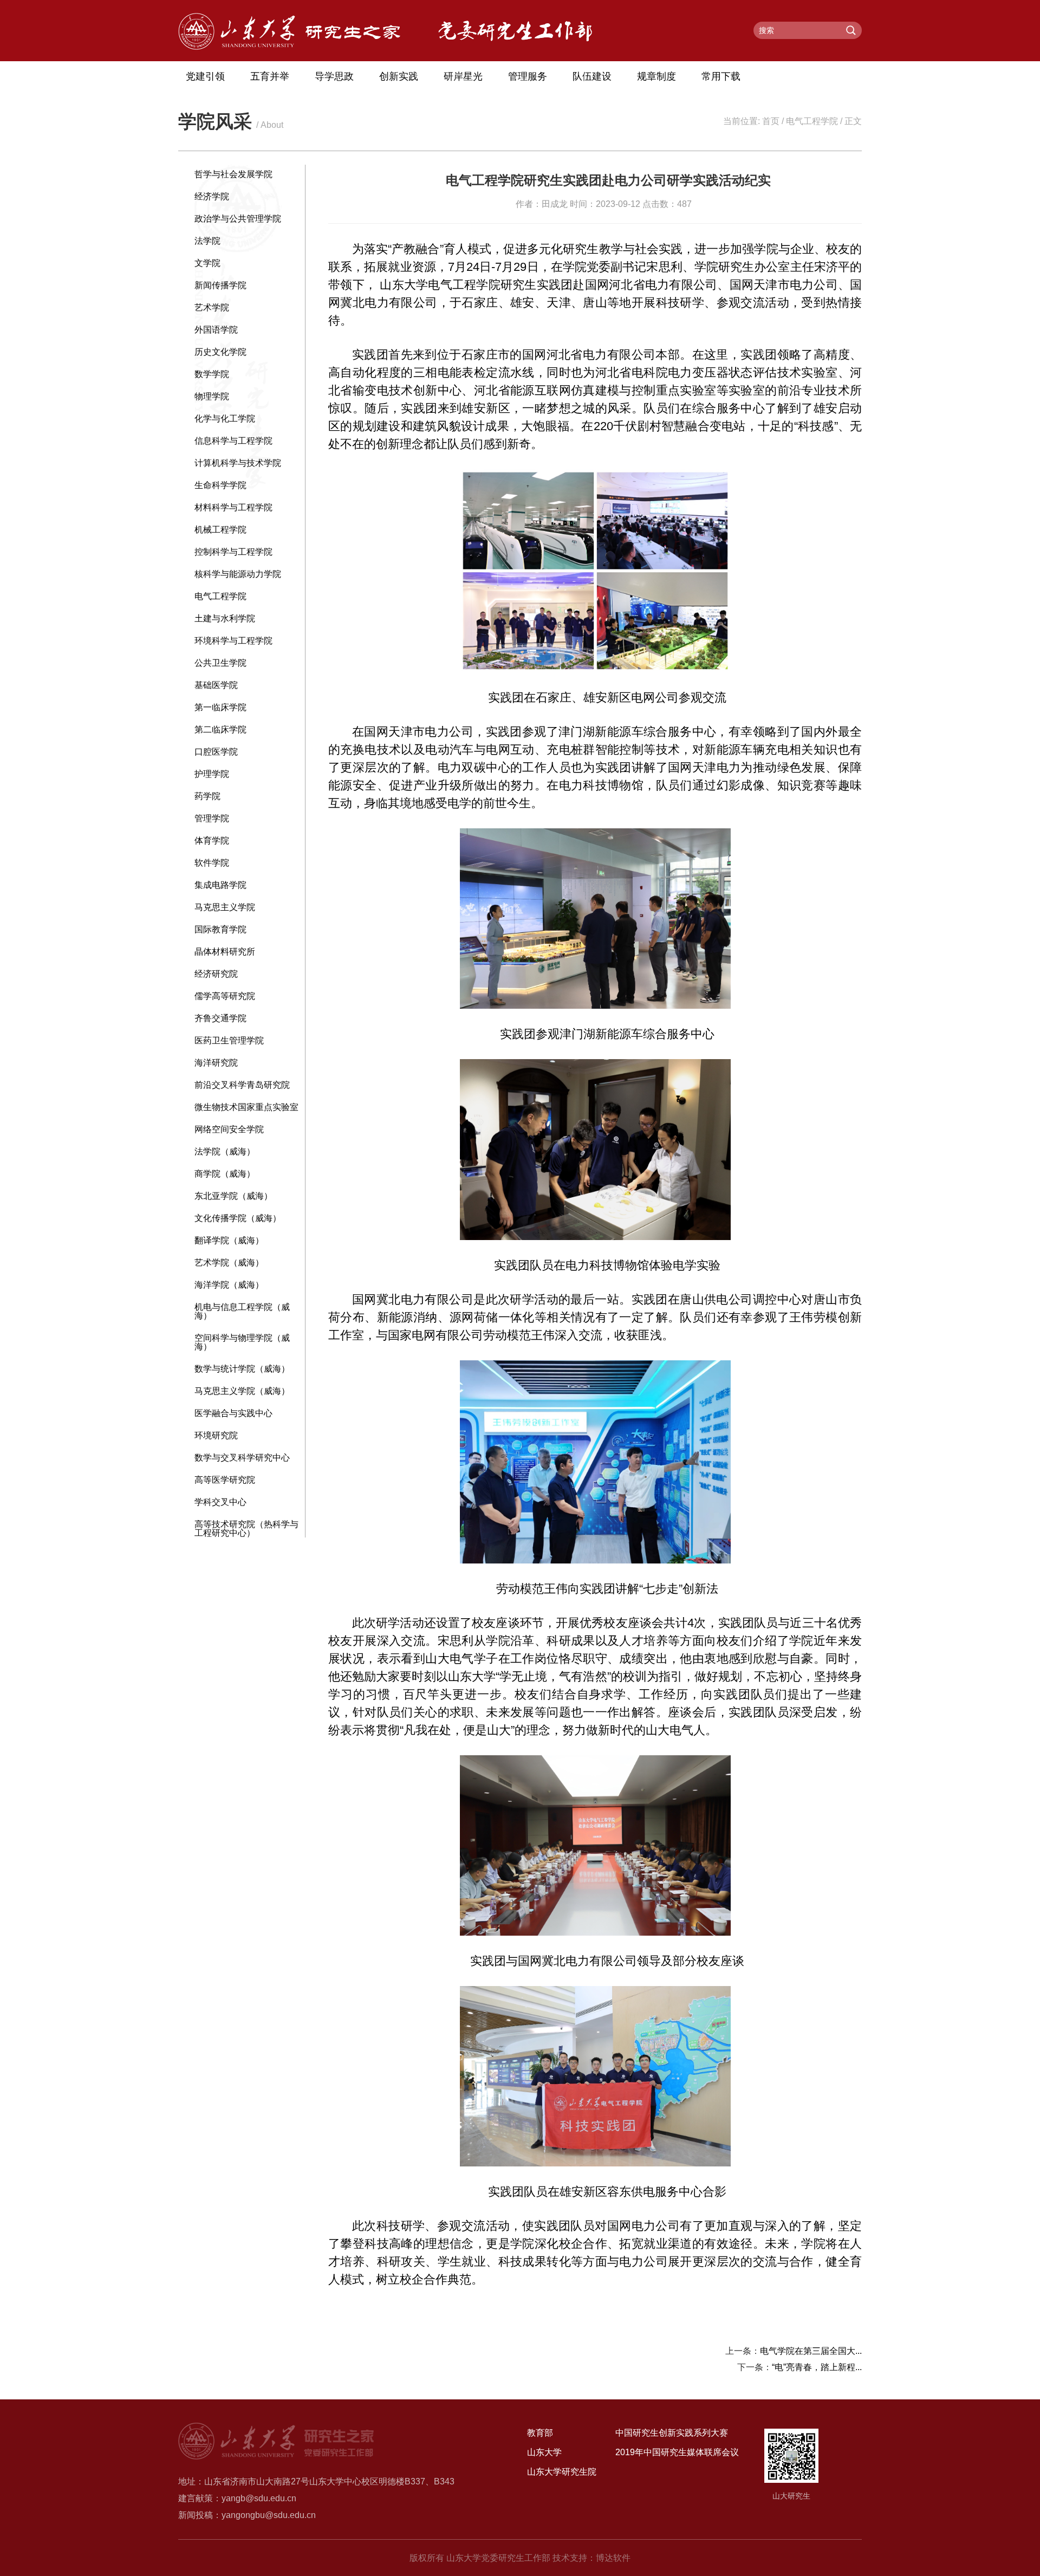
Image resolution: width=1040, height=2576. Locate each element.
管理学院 (212, 818)
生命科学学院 (220, 485)
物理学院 (212, 396)
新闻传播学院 (220, 285)
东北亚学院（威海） (233, 1196)
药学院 (207, 796)
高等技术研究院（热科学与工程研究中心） (246, 1529)
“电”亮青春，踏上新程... (817, 2367)
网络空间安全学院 (229, 1129)
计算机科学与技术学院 (238, 463)
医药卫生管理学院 (229, 1040)
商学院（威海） (225, 1174)
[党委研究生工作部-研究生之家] (289, 47)
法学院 (207, 241)
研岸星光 (463, 76)
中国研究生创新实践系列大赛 (672, 2433)
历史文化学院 (220, 352)
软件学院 (212, 863)
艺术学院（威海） (229, 1263)
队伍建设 (592, 76)
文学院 (207, 263)
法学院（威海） (225, 1151)
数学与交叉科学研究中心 (242, 1458)
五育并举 (270, 76)
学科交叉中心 (220, 1502)
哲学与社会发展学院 (233, 174)
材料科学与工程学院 (233, 507)
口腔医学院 (216, 752)
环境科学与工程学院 (233, 641)
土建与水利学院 (225, 618)
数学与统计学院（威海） (242, 1369)
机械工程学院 (220, 530)
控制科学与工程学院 (233, 552)
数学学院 (212, 374)
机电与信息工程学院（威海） (242, 1311)
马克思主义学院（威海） (242, 1391)
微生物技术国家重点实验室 (246, 1107)
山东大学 (544, 2452)
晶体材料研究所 (225, 952)
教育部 (540, 2433)
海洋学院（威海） (229, 1285)
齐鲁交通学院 (220, 1018)
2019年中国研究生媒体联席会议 (677, 2452)
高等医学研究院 (225, 1480)
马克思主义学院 (225, 907)
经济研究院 (216, 974)
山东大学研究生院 (562, 2472)
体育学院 (212, 841)
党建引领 (205, 76)
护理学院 (212, 774)
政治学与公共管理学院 (238, 219)
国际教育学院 (220, 929)
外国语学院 (216, 330)
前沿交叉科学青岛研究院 (242, 1085)
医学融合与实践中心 (233, 1413)
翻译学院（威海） (229, 1240)
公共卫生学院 (220, 663)
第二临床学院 (220, 729)
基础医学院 (216, 685)
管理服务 (528, 76)
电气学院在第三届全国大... (811, 2351)
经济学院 (212, 196)
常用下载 (721, 76)
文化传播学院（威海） (238, 1218)
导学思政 (334, 76)
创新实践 (399, 76)
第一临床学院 (220, 707)
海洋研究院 (216, 1063)
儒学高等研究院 (225, 996)
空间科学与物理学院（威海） (242, 1342)
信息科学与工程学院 (233, 441)
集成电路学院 (220, 885)
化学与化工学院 (225, 418)
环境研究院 (216, 1435)
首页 (771, 121)
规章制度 (656, 76)
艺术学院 (212, 307)
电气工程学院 (812, 121)
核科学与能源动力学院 (238, 574)
